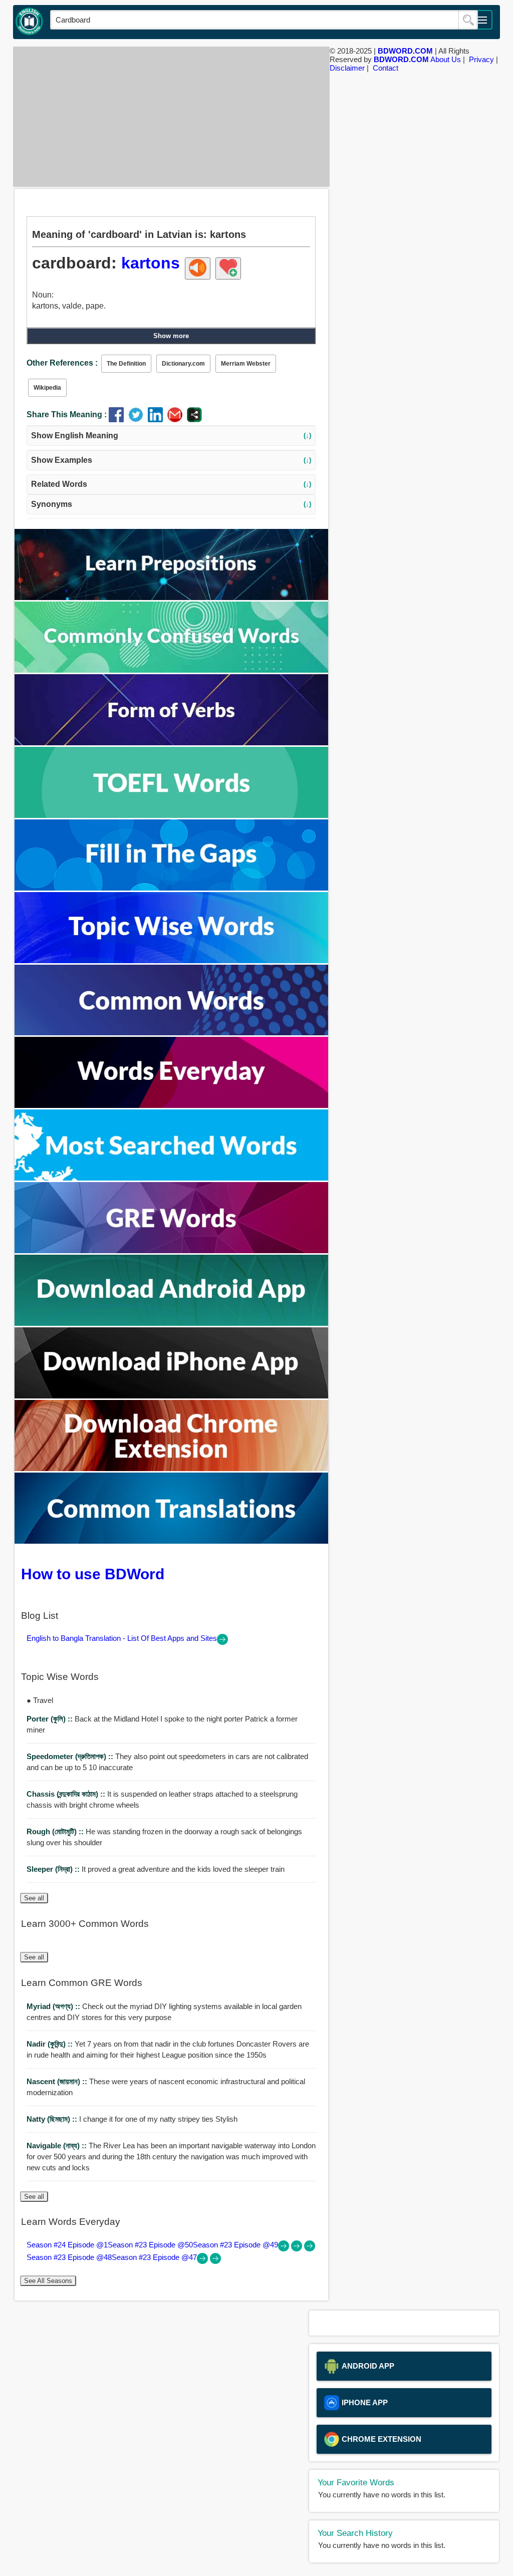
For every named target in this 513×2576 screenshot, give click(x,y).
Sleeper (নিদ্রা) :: (54, 1869)
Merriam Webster (246, 364)
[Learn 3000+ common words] (171, 1033)
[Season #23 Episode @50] (298, 2249)
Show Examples (171, 460)
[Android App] (171, 1323)
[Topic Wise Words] (171, 960)
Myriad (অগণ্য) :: (54, 2006)
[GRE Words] (171, 1250)
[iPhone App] (171, 1396)
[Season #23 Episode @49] (310, 2249)
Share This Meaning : (67, 414)
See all (34, 1898)
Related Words (171, 484)
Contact (386, 68)
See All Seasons (48, 2281)
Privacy (481, 59)
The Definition (126, 364)
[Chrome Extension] (171, 1468)
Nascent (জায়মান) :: (58, 2081)
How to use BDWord (93, 1574)
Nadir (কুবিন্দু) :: (51, 2044)
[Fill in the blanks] (171, 888)
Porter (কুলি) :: (51, 1719)
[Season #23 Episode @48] (203, 2261)
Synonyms (171, 504)
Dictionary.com (183, 364)
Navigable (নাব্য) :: (58, 2145)
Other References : (62, 363)
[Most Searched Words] (171, 1178)
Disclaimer (347, 68)
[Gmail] (177, 419)
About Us (446, 59)
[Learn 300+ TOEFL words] (171, 815)
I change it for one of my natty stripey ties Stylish (132, 2119)
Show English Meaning (171, 436)
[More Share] (194, 419)
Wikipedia (47, 388)
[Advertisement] (169, 117)
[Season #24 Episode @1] (285, 2249)
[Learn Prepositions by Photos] (171, 597)
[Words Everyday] (171, 1105)
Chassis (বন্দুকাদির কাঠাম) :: (67, 1794)
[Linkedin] (158, 419)
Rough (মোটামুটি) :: (56, 1831)
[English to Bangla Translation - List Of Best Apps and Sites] (222, 1642)
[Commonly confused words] (171, 670)
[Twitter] (138, 419)
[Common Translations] (171, 1541)
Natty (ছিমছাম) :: (53, 2119)
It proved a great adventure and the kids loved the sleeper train (156, 1869)
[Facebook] (118, 419)
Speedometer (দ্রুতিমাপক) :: (71, 1756)
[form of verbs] (171, 743)
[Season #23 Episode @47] (215, 2261)
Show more (171, 336)
